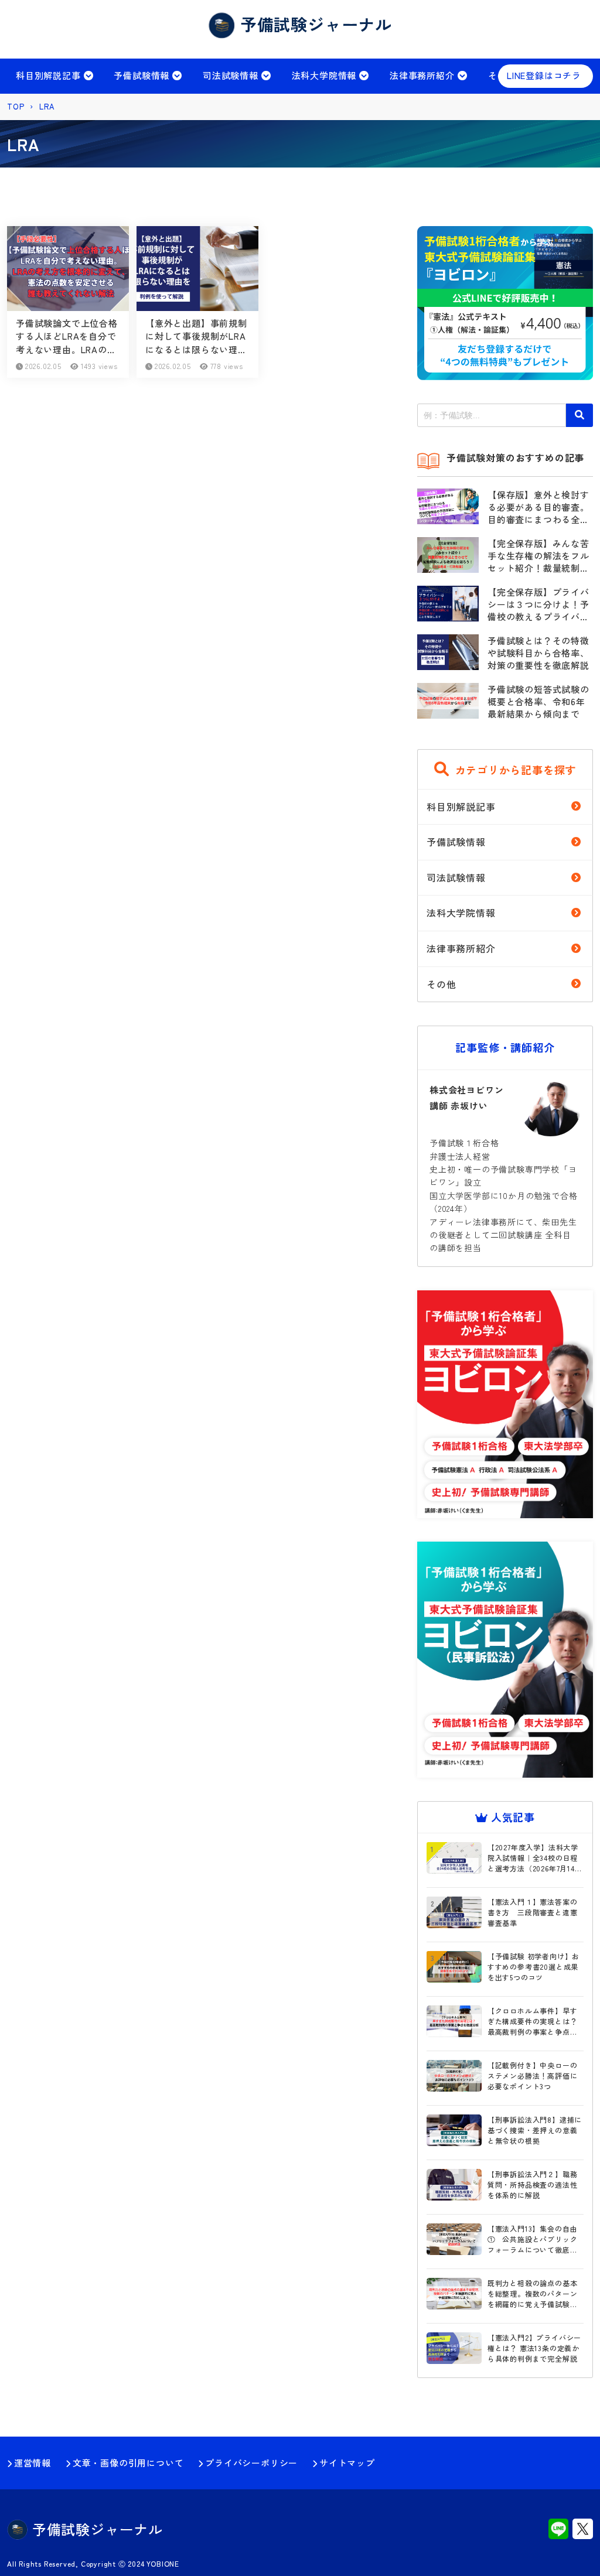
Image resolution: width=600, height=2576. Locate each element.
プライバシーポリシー (251, 2463)
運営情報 (33, 2463)
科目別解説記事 (48, 75)
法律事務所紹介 (422, 75)
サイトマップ (347, 2463)
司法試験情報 (231, 75)
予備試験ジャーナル (95, 2529)
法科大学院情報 (324, 75)
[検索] (579, 415)
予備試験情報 (142, 75)
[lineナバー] (558, 2530)
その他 (441, 984)
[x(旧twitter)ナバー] (583, 2530)
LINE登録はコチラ (544, 75)
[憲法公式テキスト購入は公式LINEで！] (505, 371)
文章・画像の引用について (128, 2463)
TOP (16, 106)
